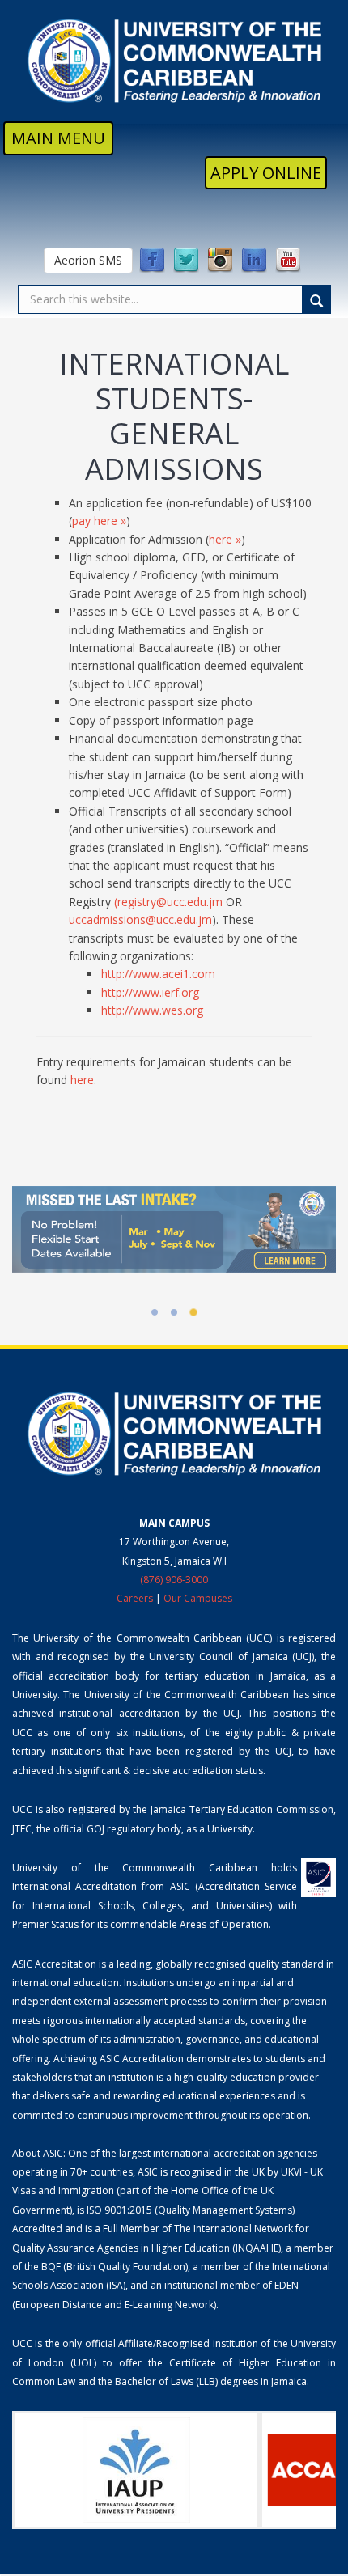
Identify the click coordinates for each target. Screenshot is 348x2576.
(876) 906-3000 (174, 1580)
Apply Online (266, 173)
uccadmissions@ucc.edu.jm (140, 919)
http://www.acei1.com (158, 974)
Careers (135, 1598)
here (82, 1080)
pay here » (99, 521)
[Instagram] (220, 261)
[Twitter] (186, 261)
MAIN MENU (58, 138)
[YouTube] (288, 261)
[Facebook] (152, 261)
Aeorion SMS (88, 260)
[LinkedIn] (254, 261)
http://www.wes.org (152, 1010)
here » (225, 539)
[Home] (174, 61)
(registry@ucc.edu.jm (170, 902)
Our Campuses (198, 1598)
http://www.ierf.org (150, 992)
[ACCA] (223, 2470)
